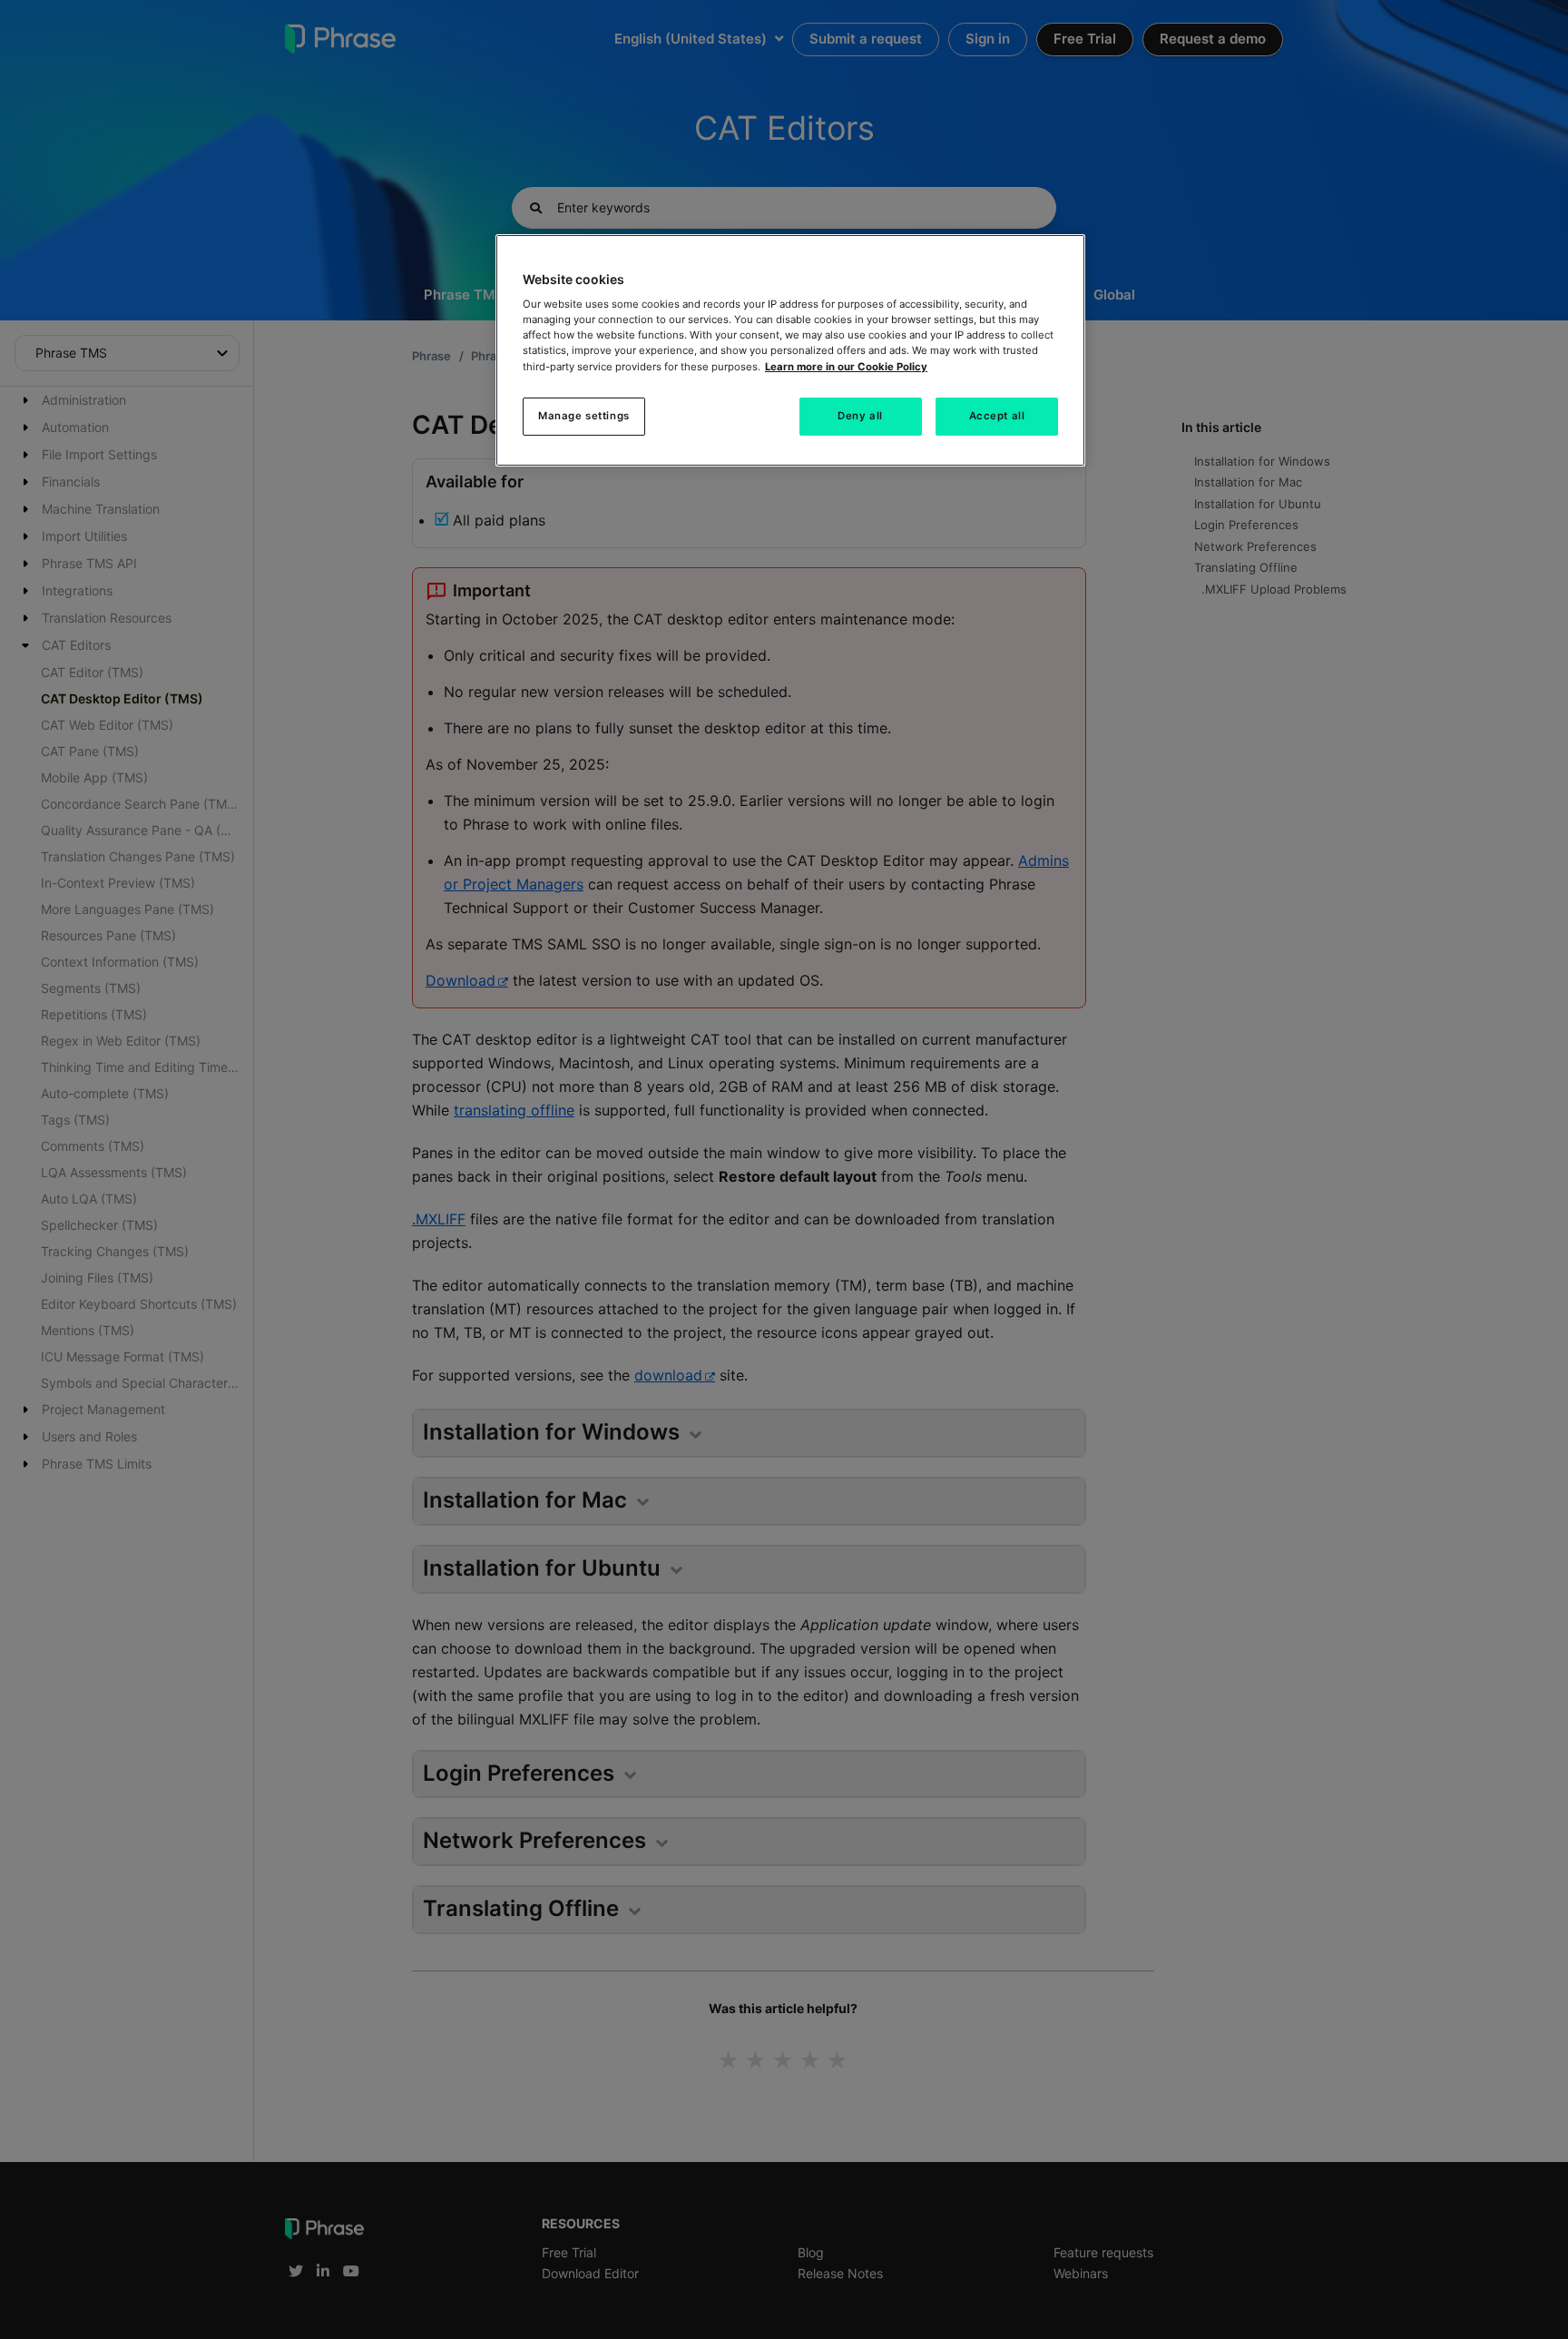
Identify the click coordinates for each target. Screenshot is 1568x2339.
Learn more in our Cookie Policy (846, 367)
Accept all (997, 416)
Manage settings (584, 416)
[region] (790, 350)
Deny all (860, 416)
